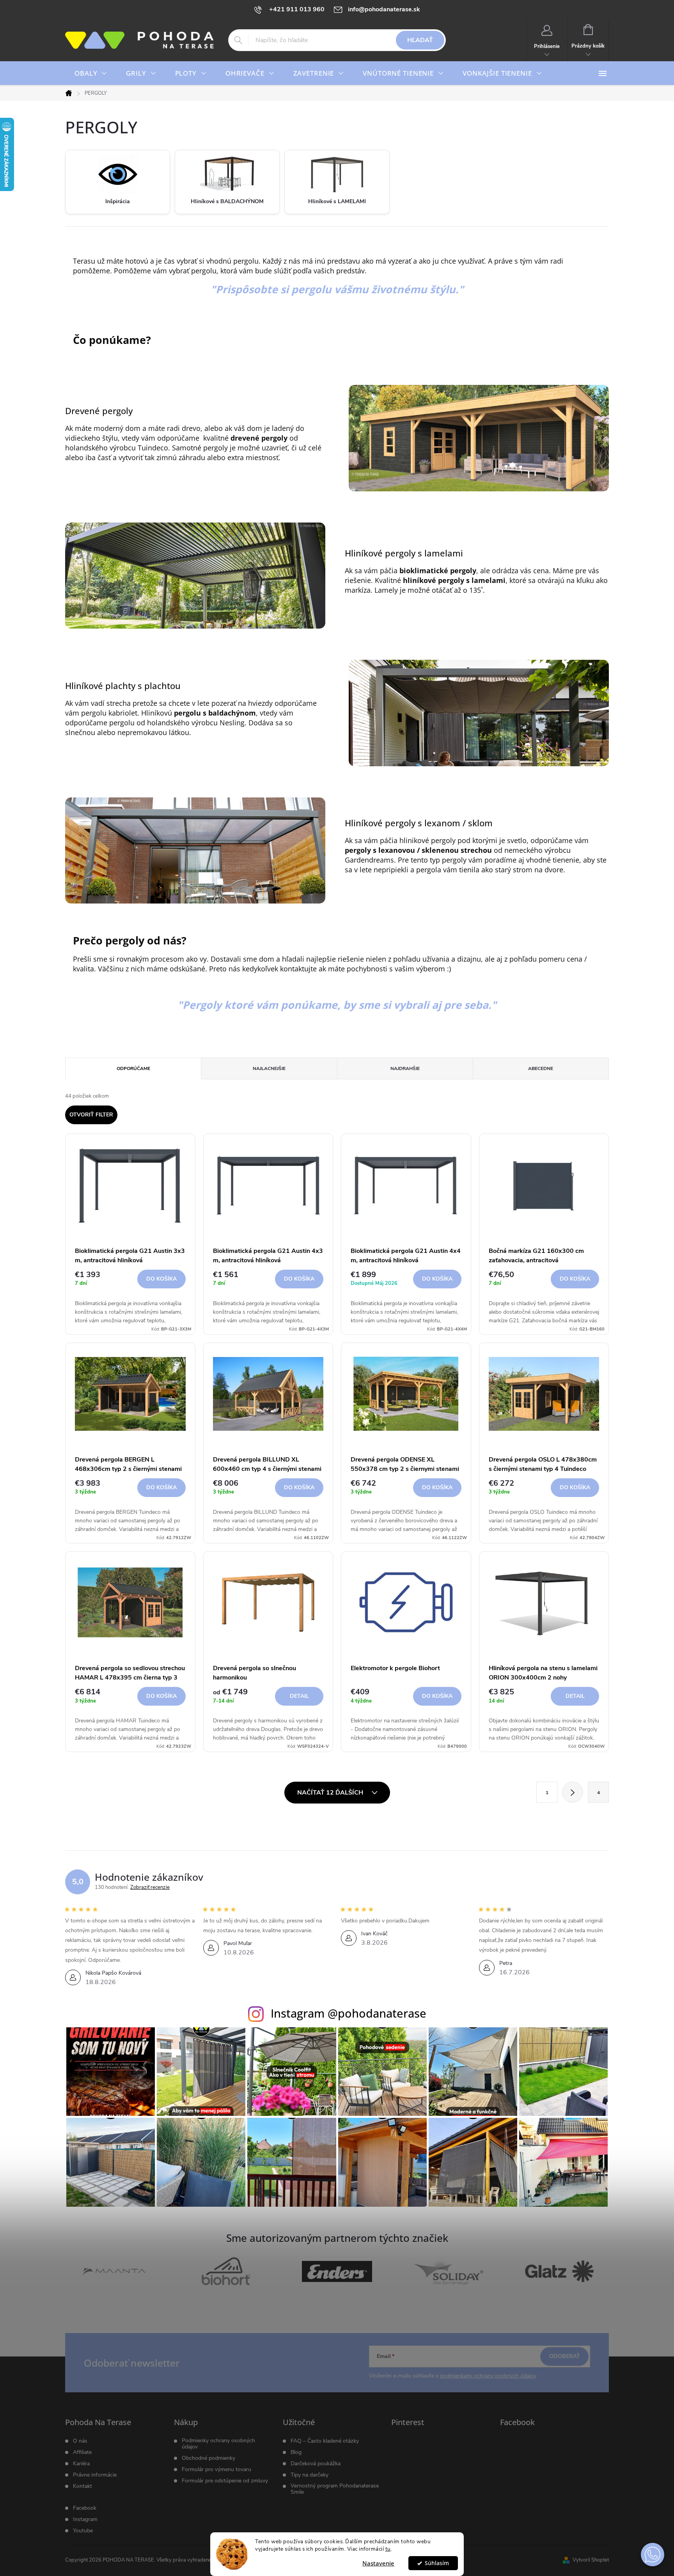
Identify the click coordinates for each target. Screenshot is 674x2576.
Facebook (85, 2508)
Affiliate (82, 2452)
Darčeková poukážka (316, 2464)
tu (388, 2549)
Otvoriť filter (91, 1115)
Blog (296, 2452)
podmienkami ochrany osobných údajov (488, 2376)
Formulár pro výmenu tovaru (216, 2470)
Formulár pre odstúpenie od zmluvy (225, 2481)
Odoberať (565, 2356)
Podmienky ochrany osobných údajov (218, 2444)
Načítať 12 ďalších (331, 1793)
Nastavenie (378, 2563)
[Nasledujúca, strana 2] (573, 1792)
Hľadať (420, 40)
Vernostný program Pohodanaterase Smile (335, 2489)
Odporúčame (133, 1068)
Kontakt (82, 2486)
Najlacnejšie (269, 1068)
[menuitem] (91, 73)
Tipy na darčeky (310, 2475)
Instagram (85, 2519)
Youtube (83, 2531)
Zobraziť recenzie (150, 1887)
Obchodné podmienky (208, 2458)
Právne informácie (95, 2475)
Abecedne (541, 1068)
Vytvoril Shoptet (591, 2560)
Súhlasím (437, 2563)
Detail (299, 1696)
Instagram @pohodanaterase (349, 2013)
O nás (80, 2441)
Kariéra (81, 2464)
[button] (653, 2555)
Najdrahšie (405, 1068)
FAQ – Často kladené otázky (325, 2441)
